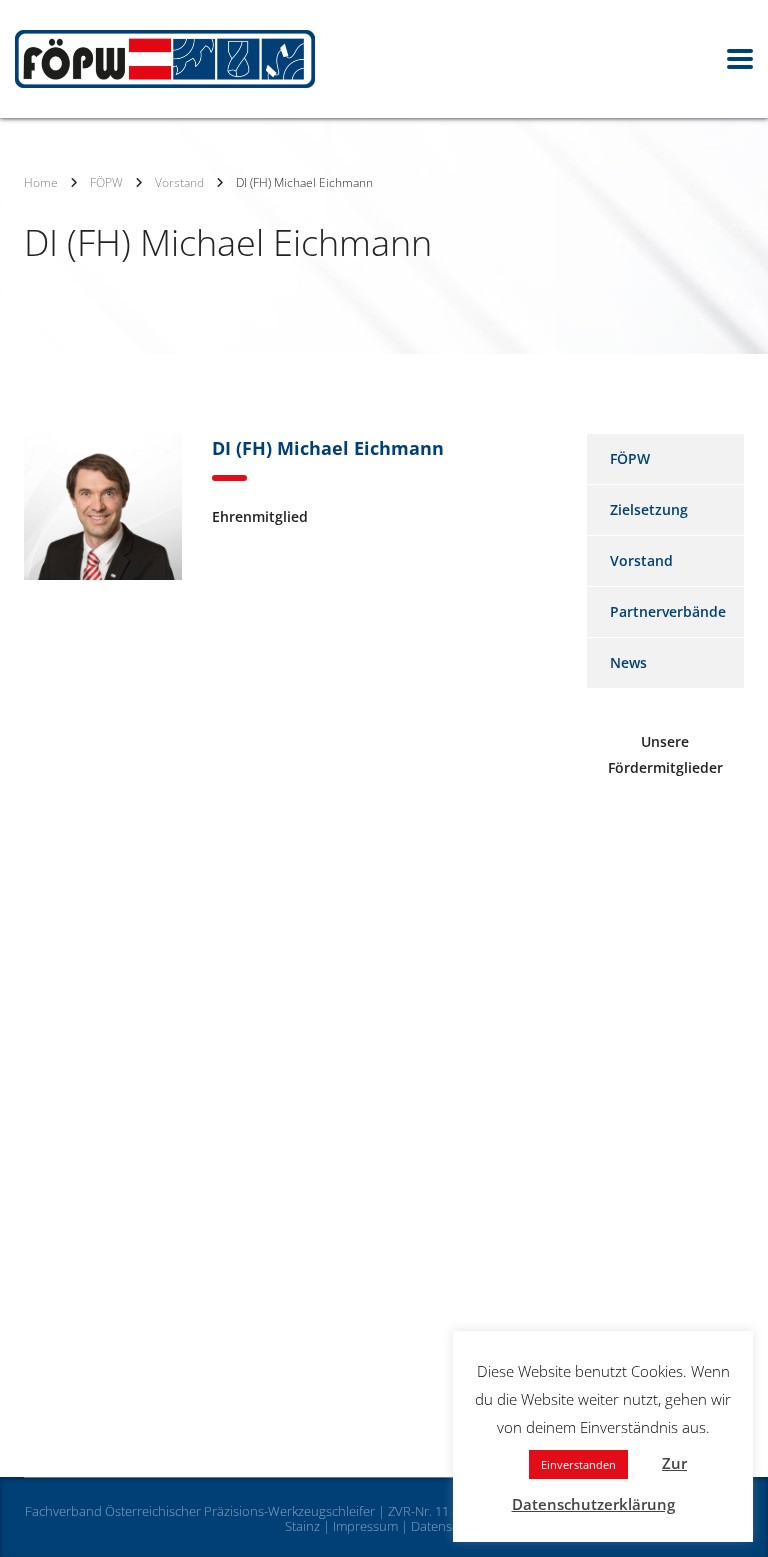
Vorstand (641, 560)
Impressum (365, 1526)
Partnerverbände (668, 611)
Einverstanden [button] (578, 1464)
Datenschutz (447, 1526)
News (628, 662)
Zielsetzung (649, 509)
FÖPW (630, 458)
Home (41, 182)
